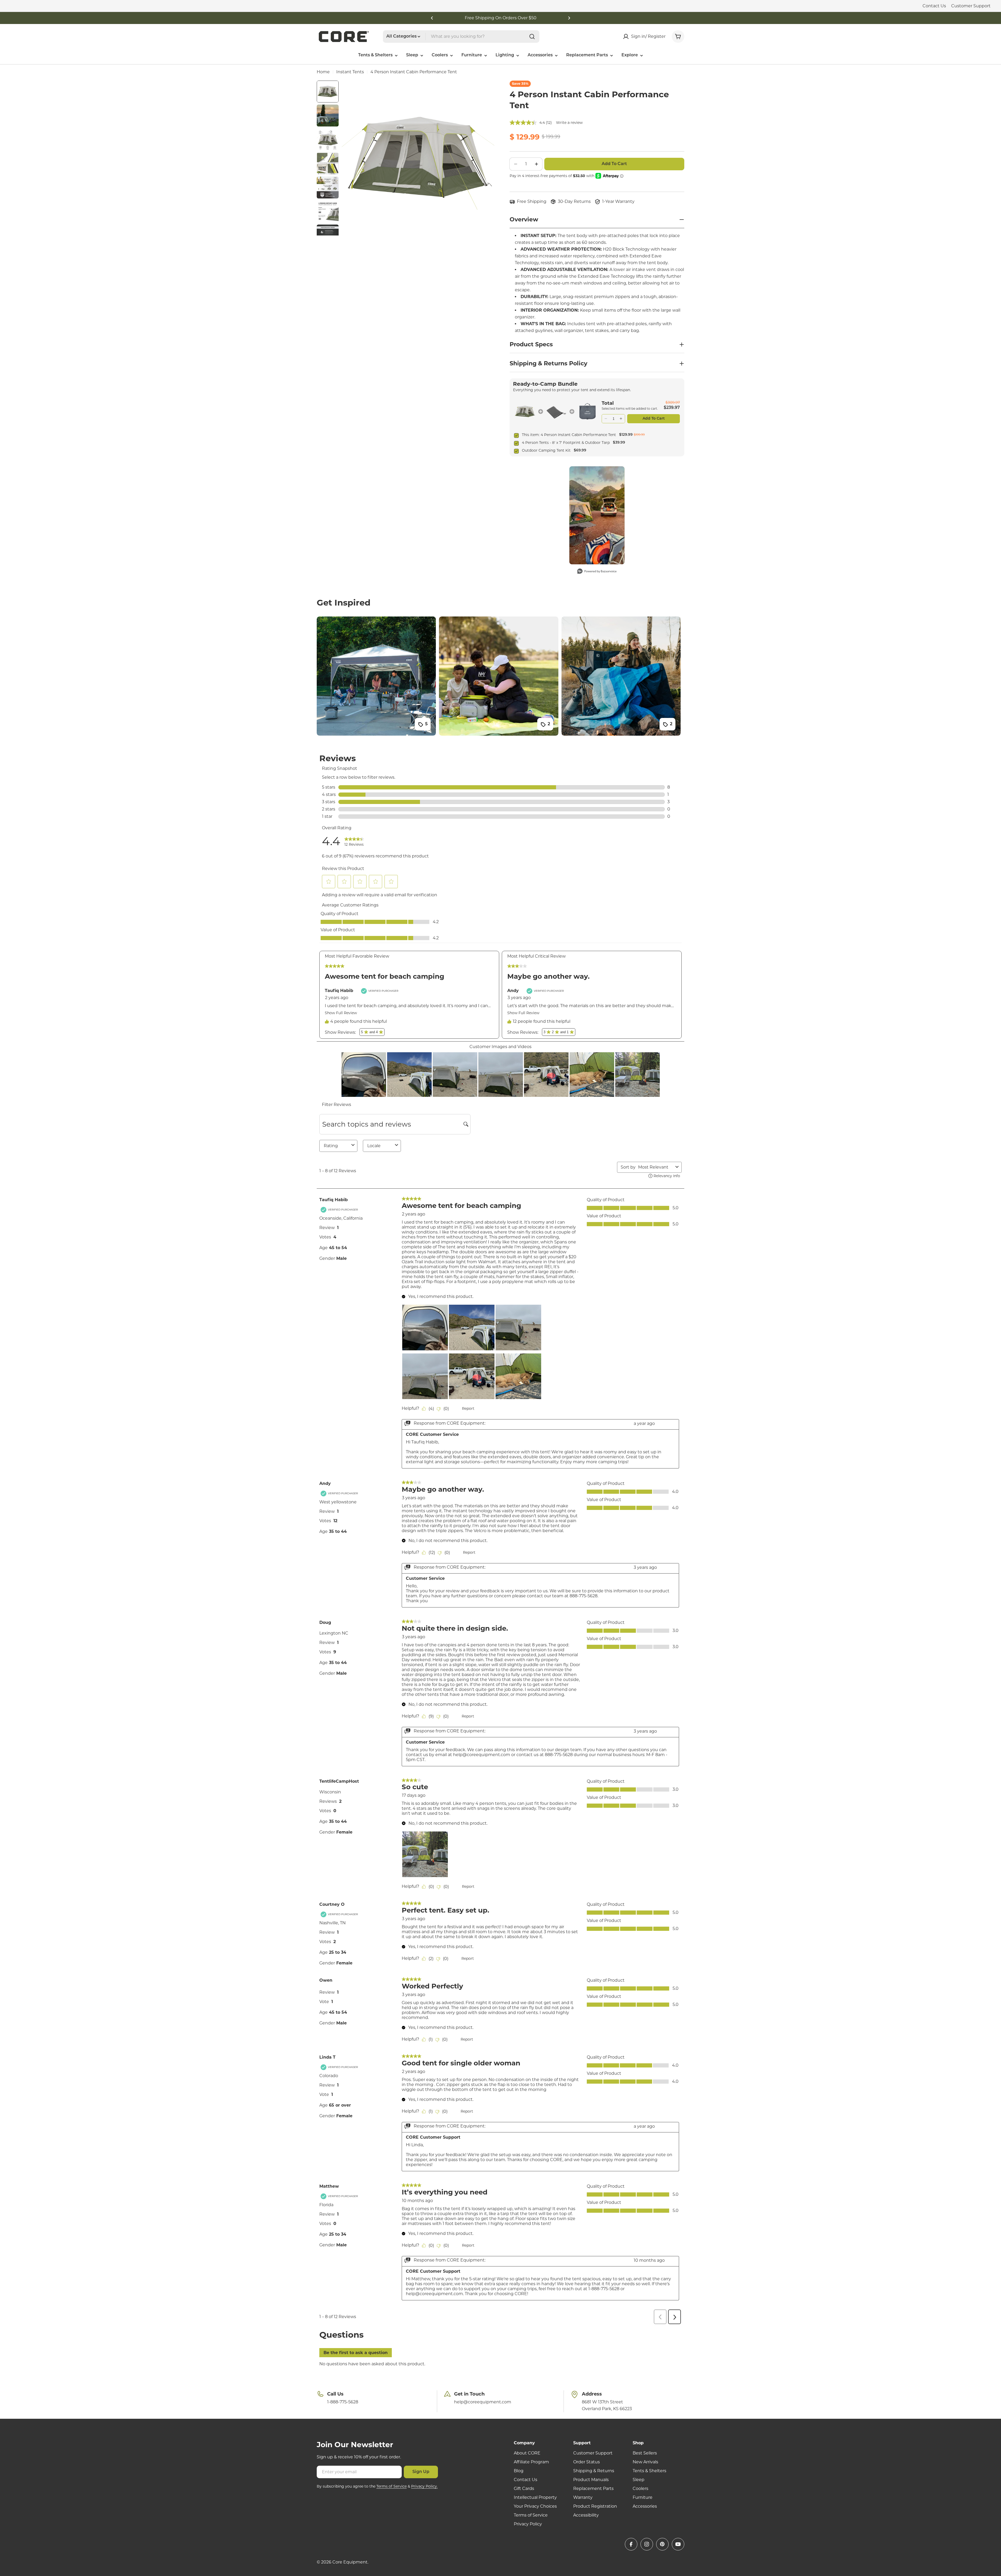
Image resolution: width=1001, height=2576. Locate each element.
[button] (432, 18)
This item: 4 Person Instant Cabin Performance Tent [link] (569, 435)
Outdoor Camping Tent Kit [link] (546, 450)
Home (323, 72)
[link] (525, 412)
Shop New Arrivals (500, 18)
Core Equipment (350, 2562)
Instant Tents (350, 72)
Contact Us (934, 6)
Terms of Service (392, 2486)
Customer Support (971, 6)
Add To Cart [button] (654, 419)
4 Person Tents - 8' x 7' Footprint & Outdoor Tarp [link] (566, 443)
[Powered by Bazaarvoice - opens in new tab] (597, 572)
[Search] (532, 37)
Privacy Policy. (424, 2486)
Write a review (569, 123)
